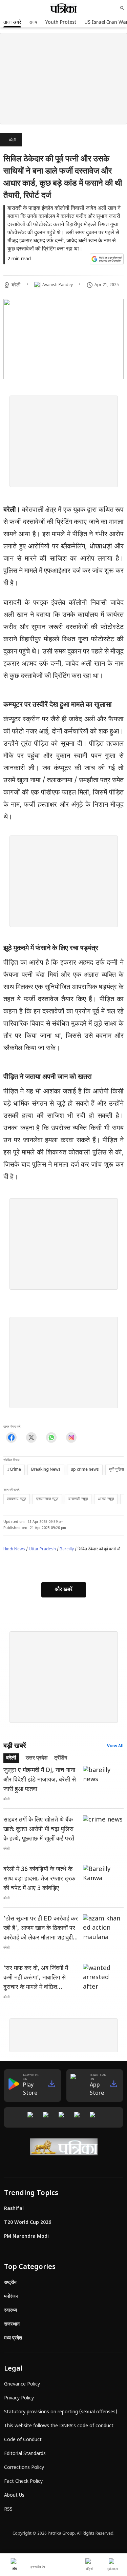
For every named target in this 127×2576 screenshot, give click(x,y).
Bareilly (67, 1549)
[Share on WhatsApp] (51, 1438)
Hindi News (14, 1549)
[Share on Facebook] (11, 1438)
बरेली (13, 140)
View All (115, 1746)
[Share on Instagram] (71, 1438)
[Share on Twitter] (31, 1438)
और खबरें (64, 1590)
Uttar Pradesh (42, 1549)
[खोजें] (122, 8)
